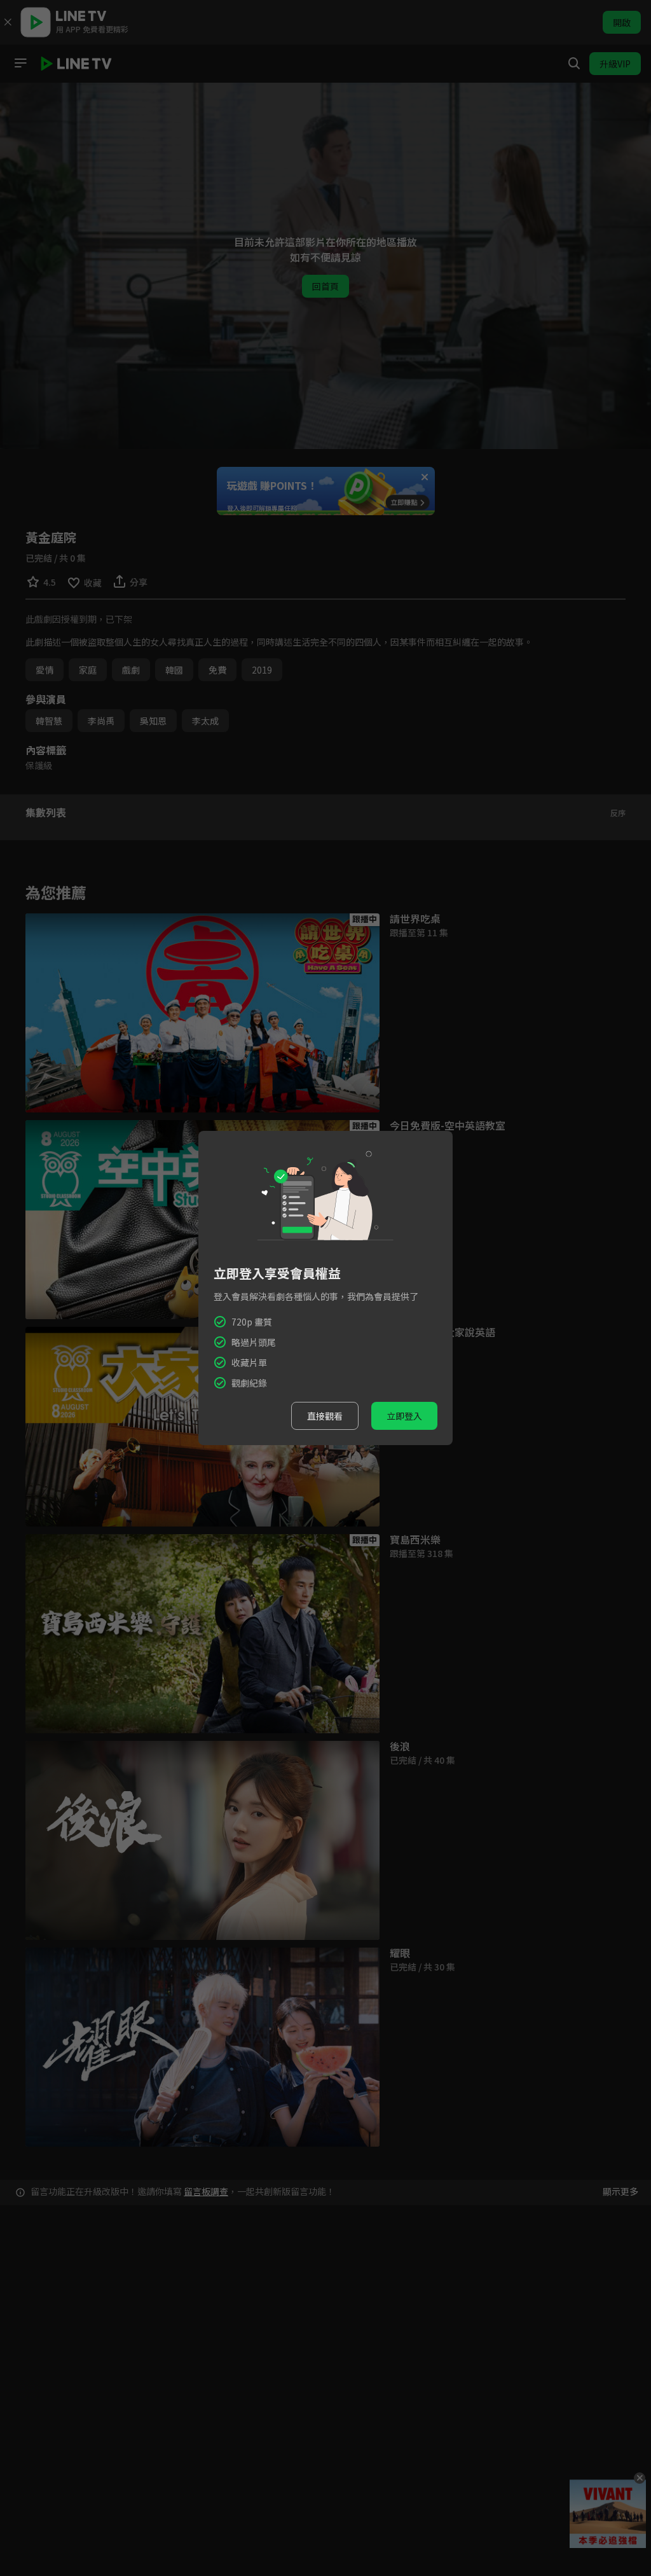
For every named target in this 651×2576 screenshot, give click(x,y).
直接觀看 (325, 1416)
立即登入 (404, 1416)
